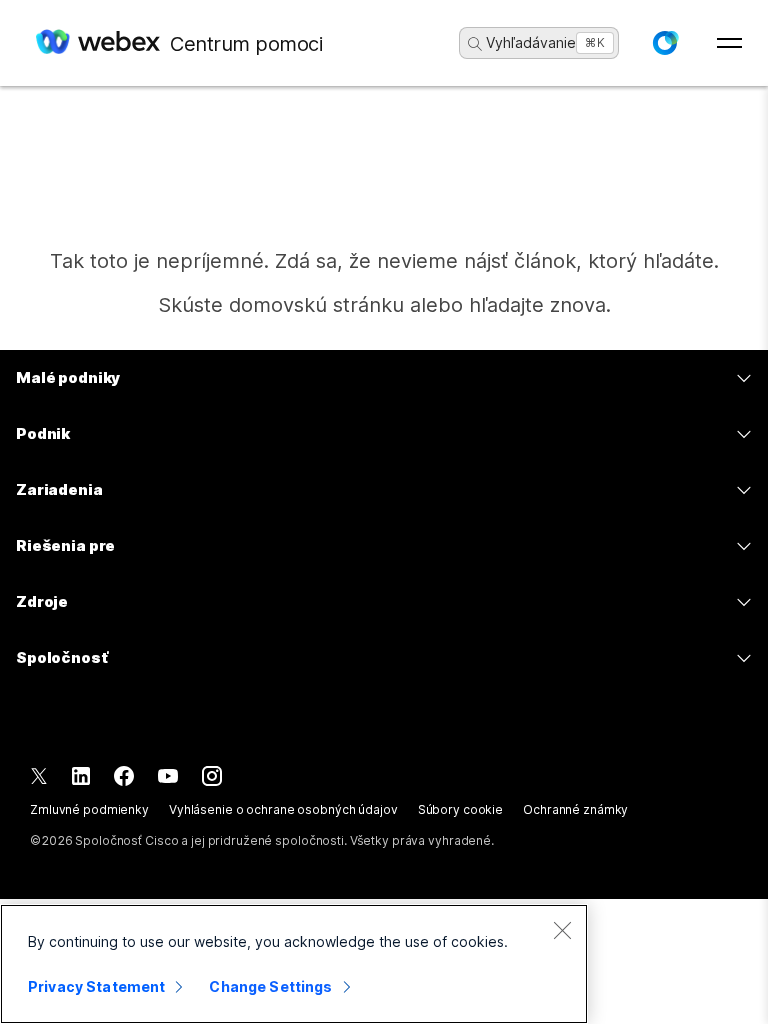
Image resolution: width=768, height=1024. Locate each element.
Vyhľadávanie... (537, 42)
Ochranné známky (575, 809)
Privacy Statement (96, 986)
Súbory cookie (460, 809)
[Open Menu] (729, 43)
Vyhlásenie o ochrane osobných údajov (283, 809)
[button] (665, 43)
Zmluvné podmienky (89, 809)
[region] (294, 964)
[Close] (562, 930)
